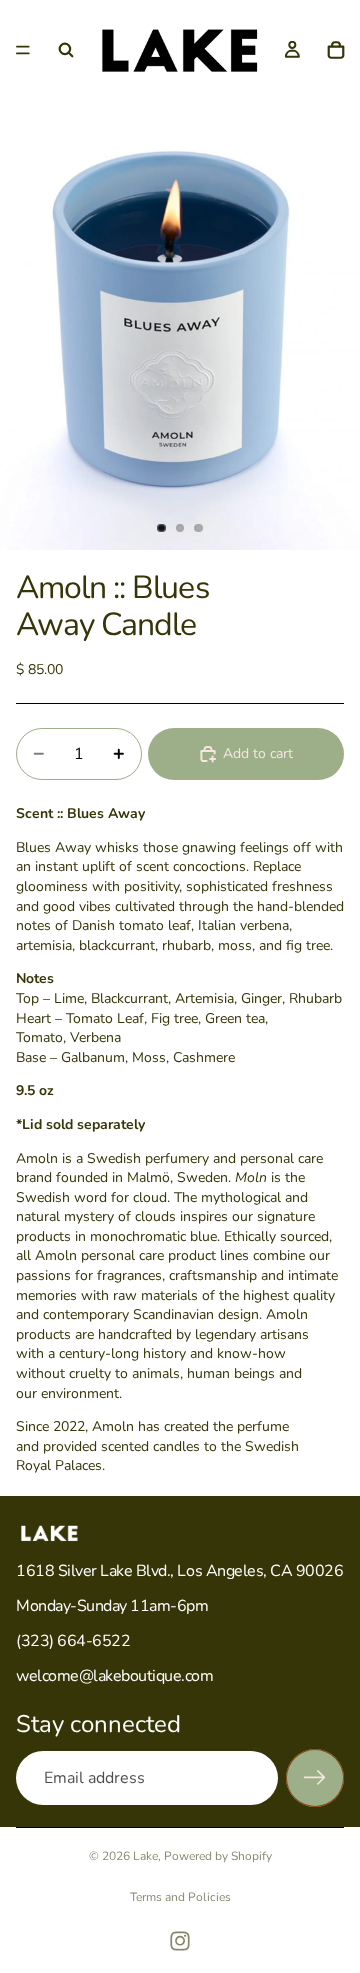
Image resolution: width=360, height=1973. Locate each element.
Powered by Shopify (218, 1856)
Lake (145, 1856)
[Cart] (336, 50)
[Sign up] (315, 1778)
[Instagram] (180, 1941)
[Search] (66, 50)
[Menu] (23, 50)
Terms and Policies (180, 1897)
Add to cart (258, 753)
